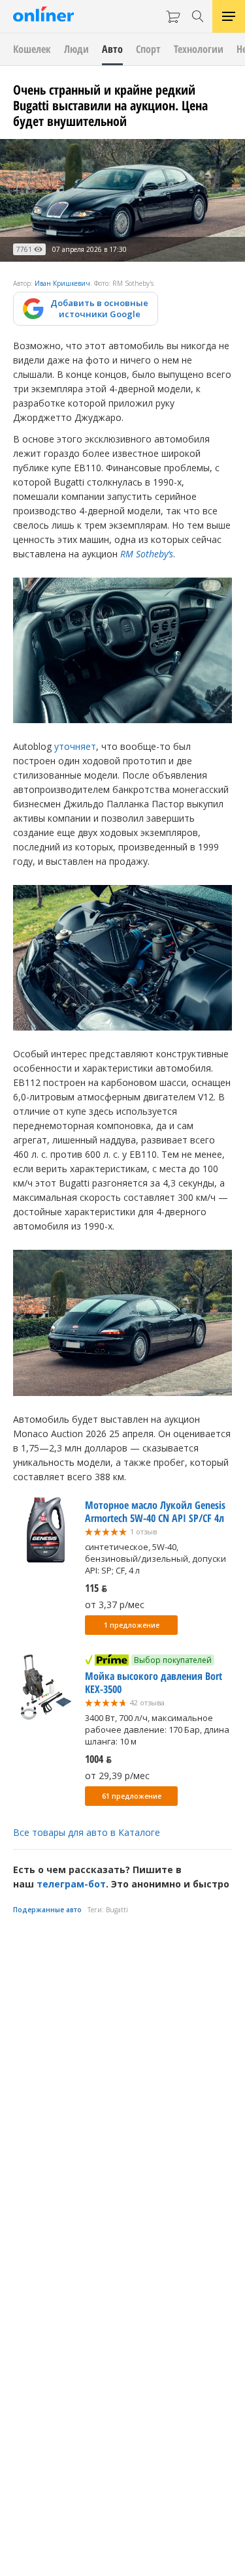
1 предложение (132, 1625)
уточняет (75, 746)
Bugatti (117, 1910)
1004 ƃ (98, 1759)
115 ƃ (96, 1588)
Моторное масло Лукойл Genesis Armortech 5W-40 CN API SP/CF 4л (155, 1512)
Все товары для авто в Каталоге (87, 1832)
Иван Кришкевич (62, 283)
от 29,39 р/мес (117, 1776)
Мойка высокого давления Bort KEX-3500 (154, 1683)
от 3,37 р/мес (115, 1605)
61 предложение (132, 1796)
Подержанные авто (47, 1910)
